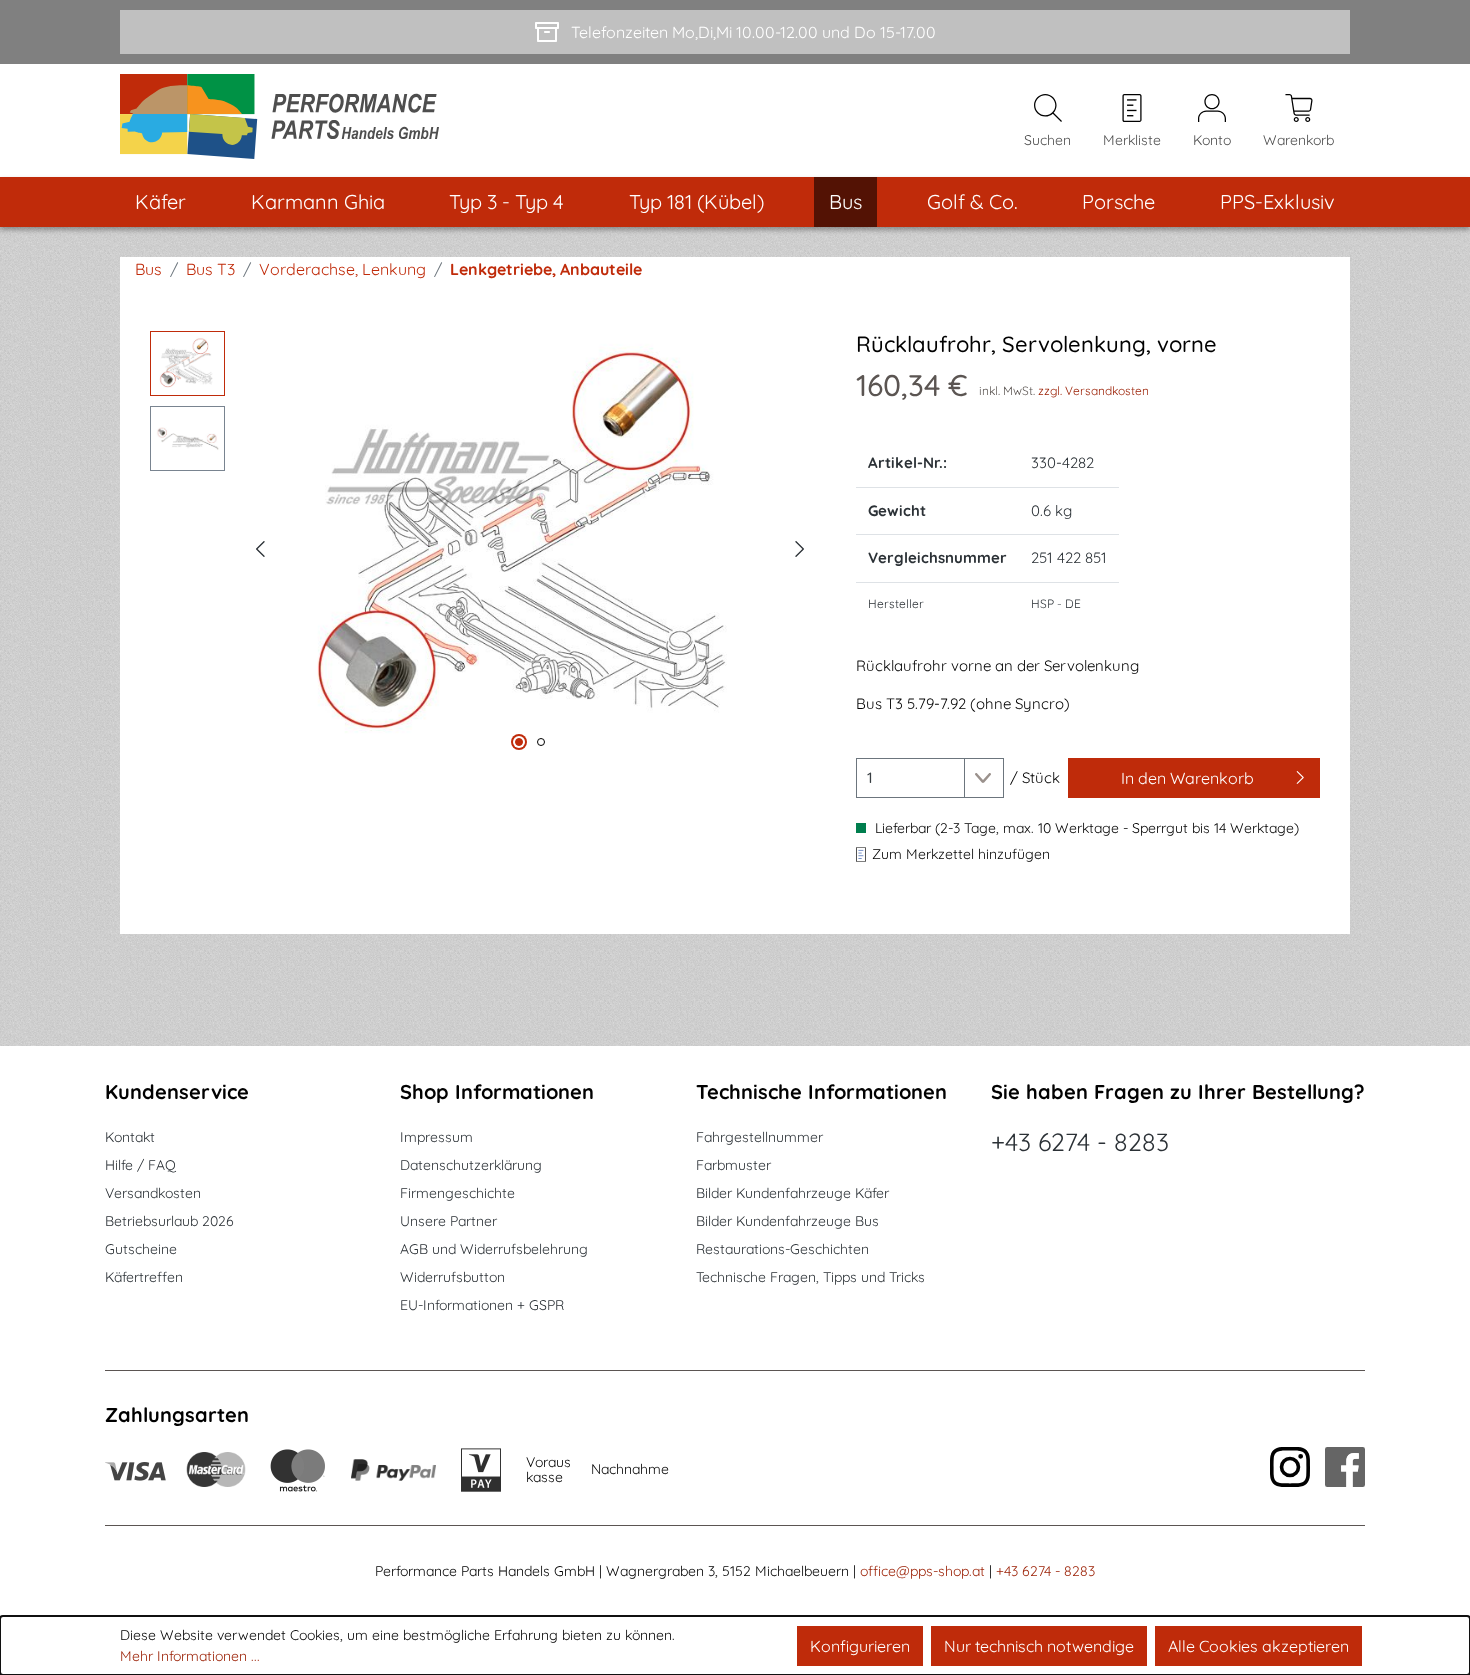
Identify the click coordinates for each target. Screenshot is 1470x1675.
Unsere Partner (448, 1221)
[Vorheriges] (260, 546)
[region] (483, 546)
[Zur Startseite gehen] (286, 120)
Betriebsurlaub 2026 (169, 1221)
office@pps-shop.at (922, 1571)
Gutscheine (141, 1249)
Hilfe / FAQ (140, 1165)
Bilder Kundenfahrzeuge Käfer (792, 1193)
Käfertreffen (144, 1277)
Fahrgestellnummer (759, 1137)
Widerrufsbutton (452, 1277)
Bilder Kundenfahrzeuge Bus (787, 1221)
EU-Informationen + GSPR (482, 1305)
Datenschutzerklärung (471, 1165)
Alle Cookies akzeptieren (1258, 1646)
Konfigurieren (860, 1646)
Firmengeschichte (457, 1193)
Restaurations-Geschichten (782, 1249)
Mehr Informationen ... (190, 1656)
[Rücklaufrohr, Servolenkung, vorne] (530, 546)
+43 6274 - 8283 (1080, 1141)
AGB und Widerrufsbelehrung (494, 1249)
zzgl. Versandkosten (1093, 390)
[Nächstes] (800, 546)
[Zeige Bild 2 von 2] (541, 742)
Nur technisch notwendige (1039, 1646)
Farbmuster (733, 1165)
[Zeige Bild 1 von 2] (519, 742)
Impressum (436, 1137)
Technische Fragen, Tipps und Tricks (810, 1277)
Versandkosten (153, 1193)
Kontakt (130, 1137)
